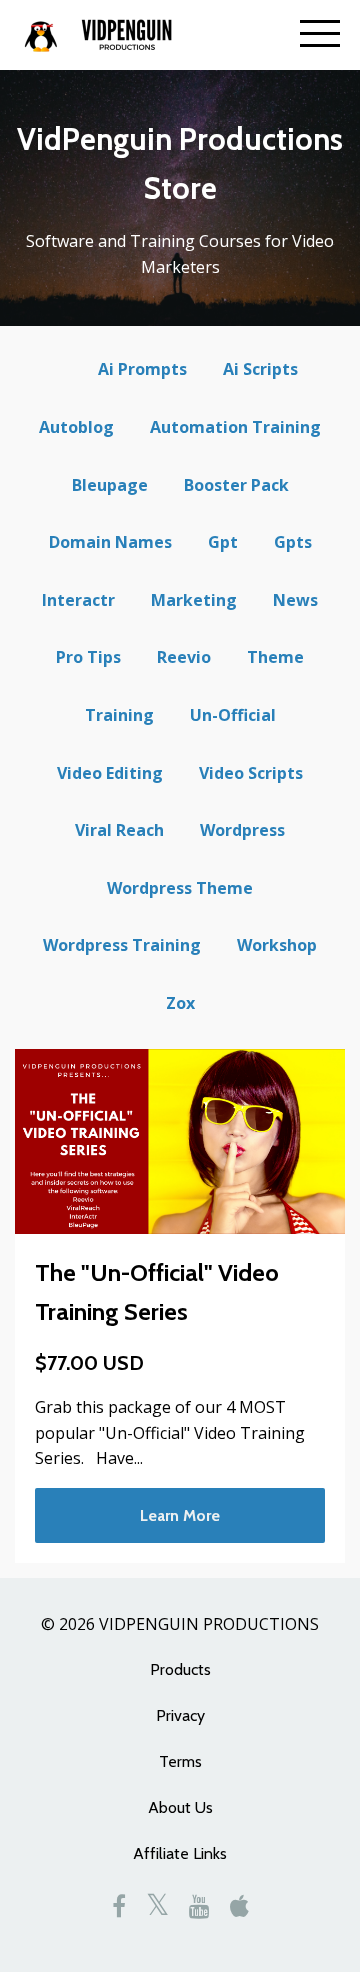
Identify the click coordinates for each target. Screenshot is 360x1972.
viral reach (119, 830)
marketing (194, 600)
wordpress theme (180, 888)
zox (180, 1003)
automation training (235, 427)
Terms (180, 1761)
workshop (277, 945)
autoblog (76, 427)
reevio (184, 657)
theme (275, 657)
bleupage (110, 485)
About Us (180, 1807)
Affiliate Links (180, 1853)
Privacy (180, 1715)
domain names (110, 542)
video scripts (251, 773)
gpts (293, 542)
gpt (223, 542)
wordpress (242, 830)
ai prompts (142, 369)
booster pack (236, 485)
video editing (110, 773)
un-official (233, 715)
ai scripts (260, 369)
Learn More (180, 1515)
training (119, 715)
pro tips (88, 657)
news (295, 600)
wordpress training (122, 945)
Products (180, 1669)
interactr (78, 600)
